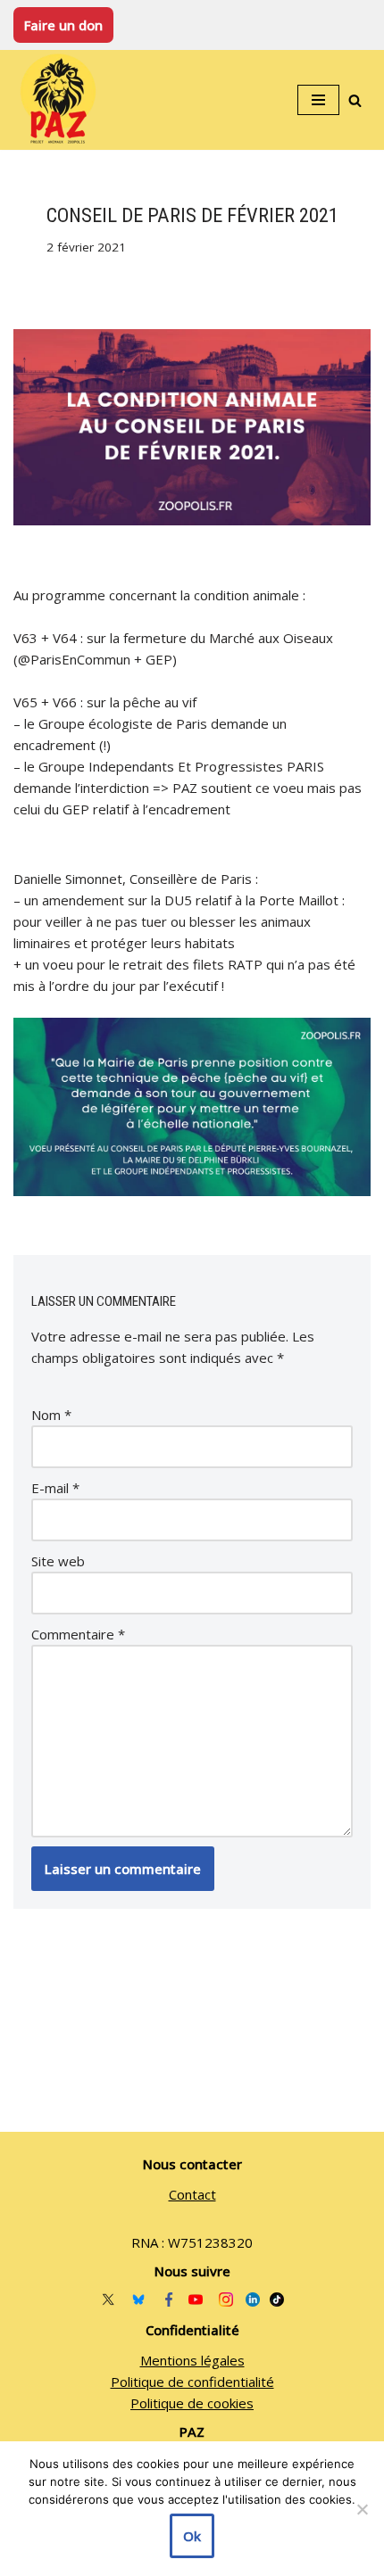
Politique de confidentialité (192, 2382)
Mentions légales (192, 2360)
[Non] (362, 2509)
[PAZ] (63, 100)
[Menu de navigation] (318, 100)
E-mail (55, 1488)
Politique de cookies (192, 2403)
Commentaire (78, 1634)
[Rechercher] (355, 100)
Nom (51, 1415)
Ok (192, 2536)
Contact (192, 2194)
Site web (58, 1561)
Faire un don (63, 25)
